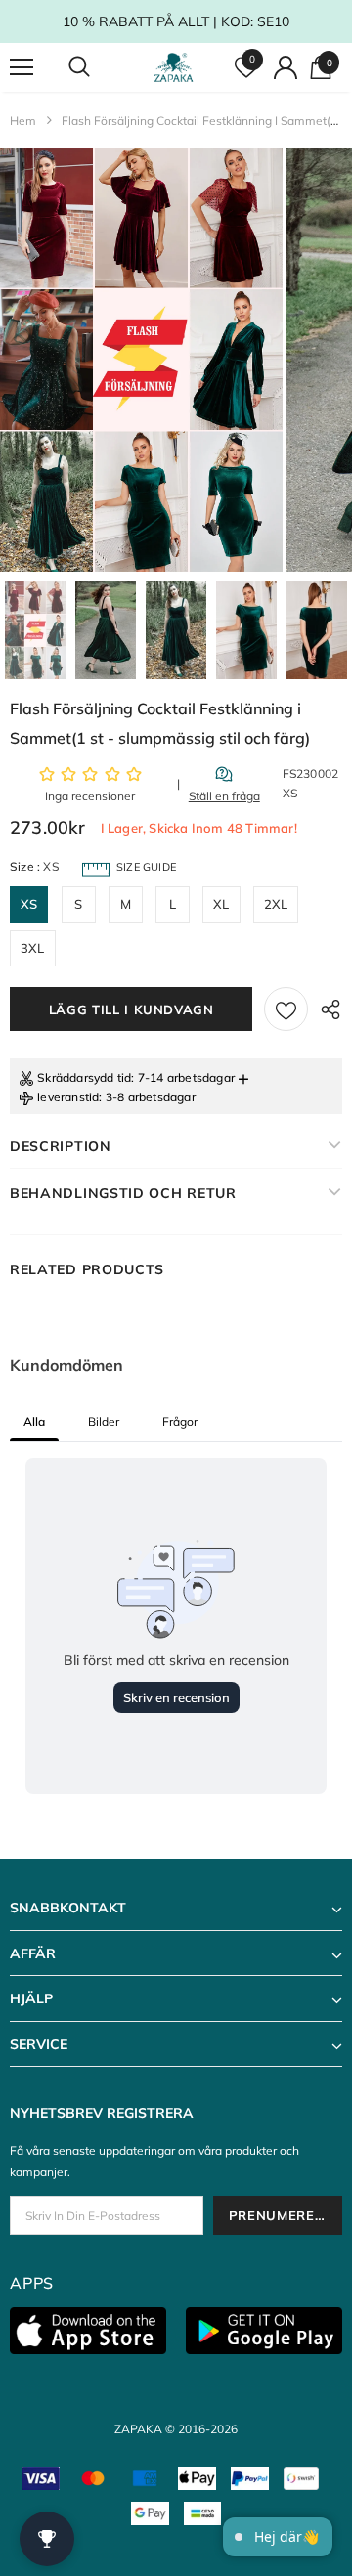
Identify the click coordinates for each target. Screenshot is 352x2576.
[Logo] (174, 67)
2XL (276, 904)
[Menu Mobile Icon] (22, 67)
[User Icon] (286, 67)
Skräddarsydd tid (84, 1077)
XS (29, 904)
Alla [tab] (34, 1421)
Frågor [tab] (180, 1421)
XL (221, 904)
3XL (33, 948)
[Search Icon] (98, 67)
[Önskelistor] (286, 1009)
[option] (141, 360)
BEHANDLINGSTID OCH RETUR (123, 1193)
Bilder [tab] (104, 1421)
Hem (23, 121)
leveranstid (68, 1097)
